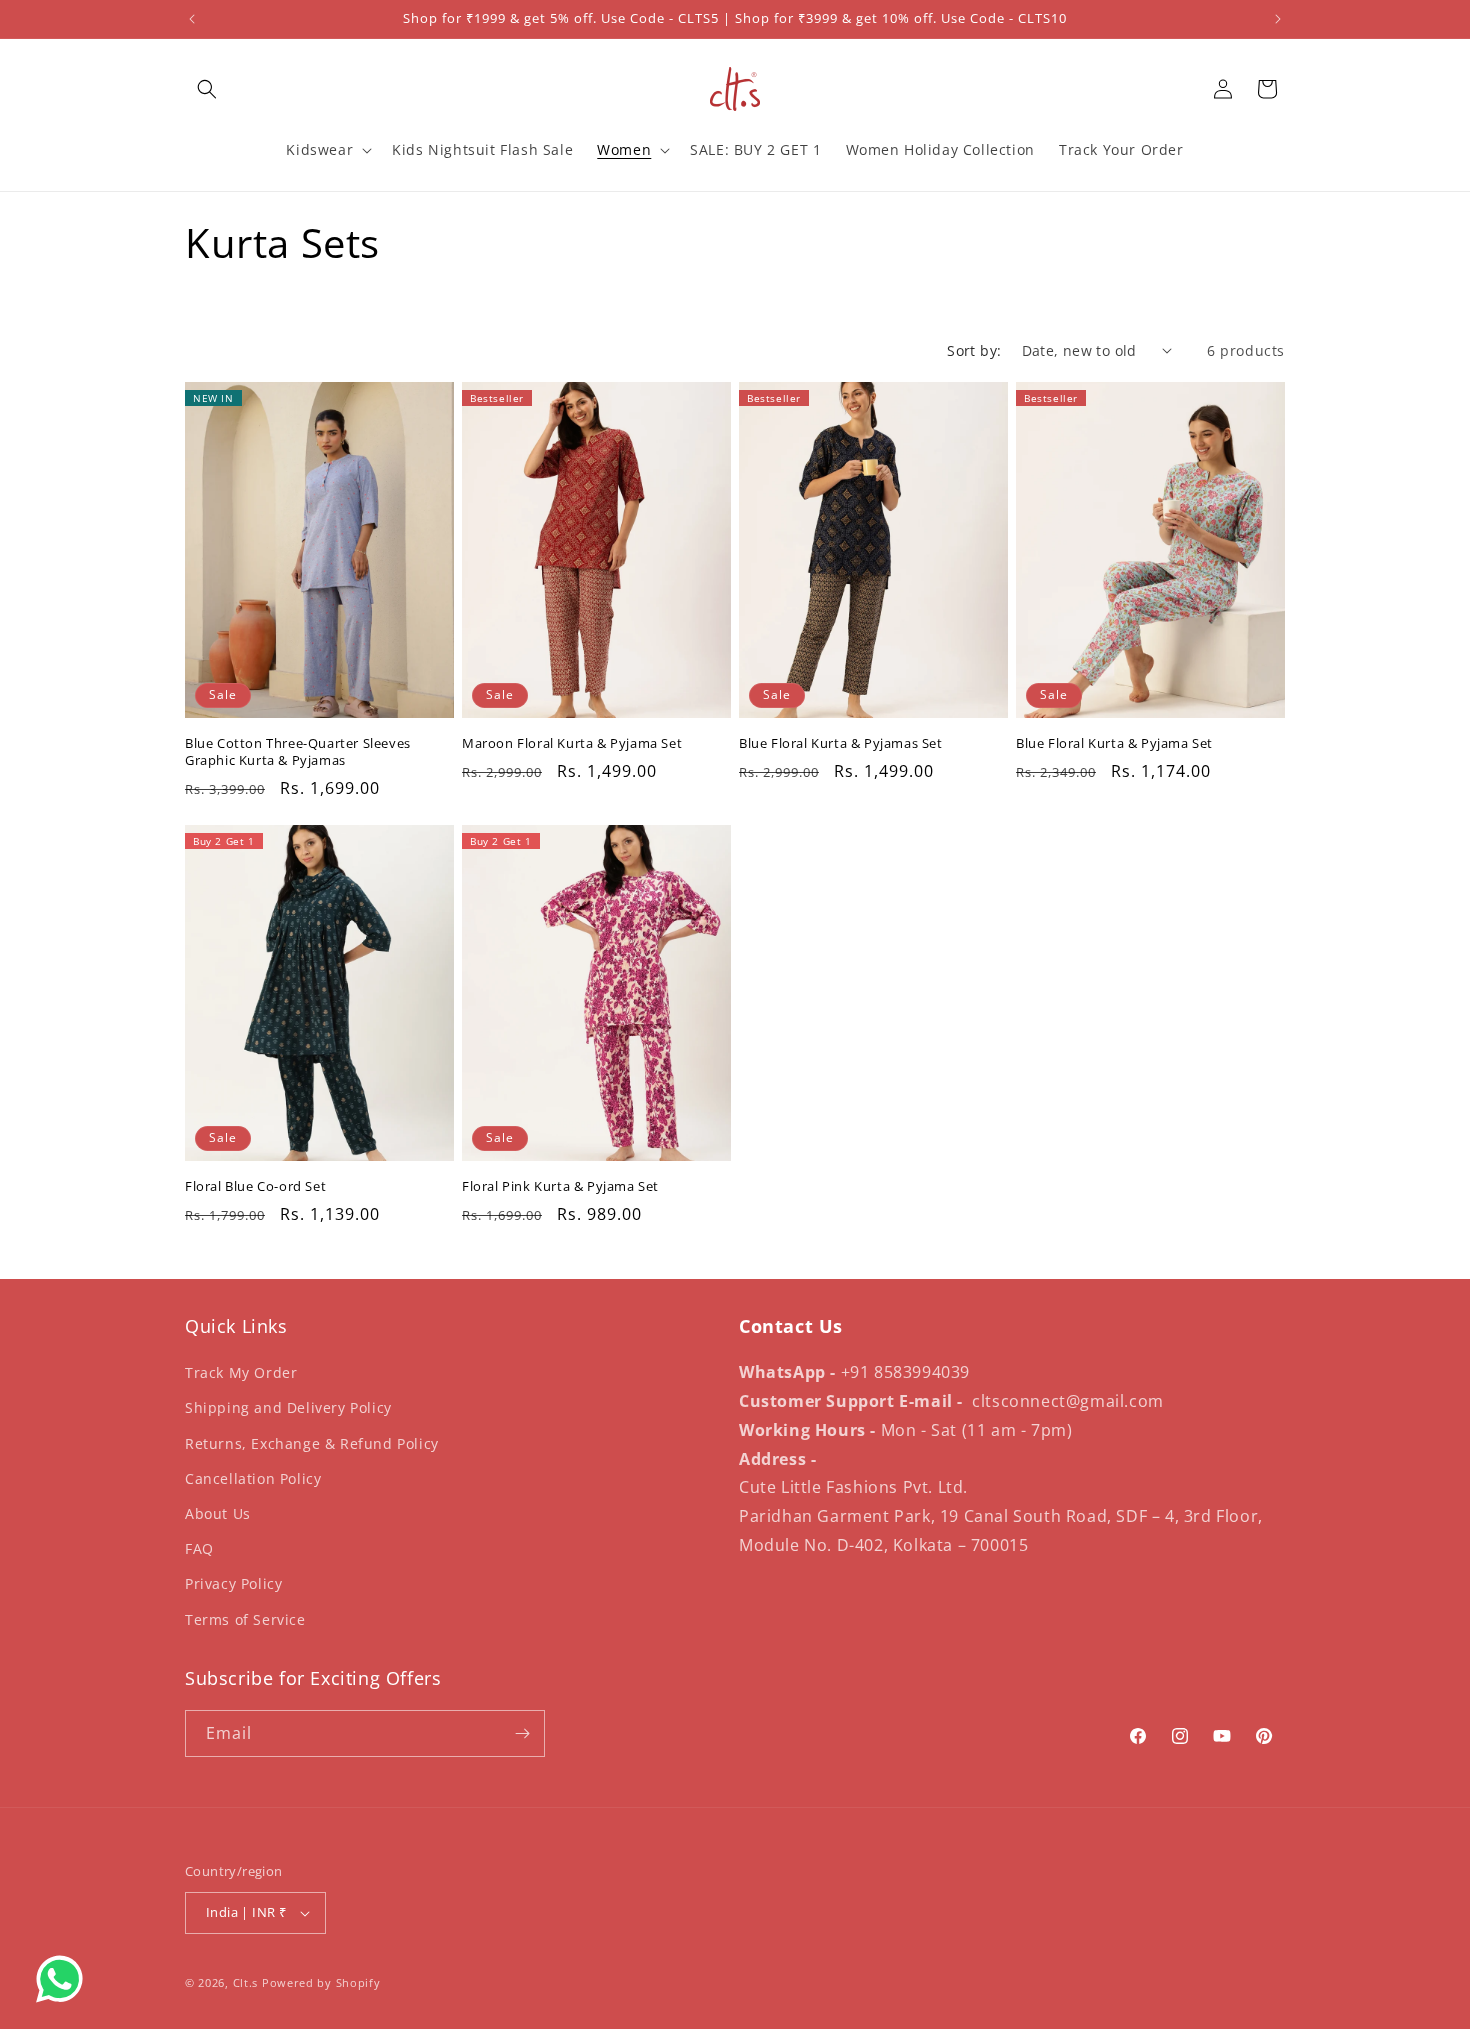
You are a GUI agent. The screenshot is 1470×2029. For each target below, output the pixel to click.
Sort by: (974, 350)
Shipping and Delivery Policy (288, 1407)
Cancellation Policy (253, 1478)
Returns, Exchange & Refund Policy (312, 1443)
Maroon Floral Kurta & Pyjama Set (572, 743)
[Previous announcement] (192, 19)
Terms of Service (245, 1619)
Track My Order (241, 1372)
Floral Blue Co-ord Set (255, 1186)
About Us (218, 1513)
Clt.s (246, 1982)
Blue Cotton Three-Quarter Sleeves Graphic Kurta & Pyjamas (298, 752)
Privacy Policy (233, 1583)
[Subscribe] (522, 1733)
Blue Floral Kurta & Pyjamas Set (841, 743)
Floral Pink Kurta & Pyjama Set (560, 1186)
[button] (207, 89)
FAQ (199, 1548)
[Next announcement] (1278, 19)
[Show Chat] (64, 1979)
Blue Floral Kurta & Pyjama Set (1114, 743)
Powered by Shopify (321, 1982)
